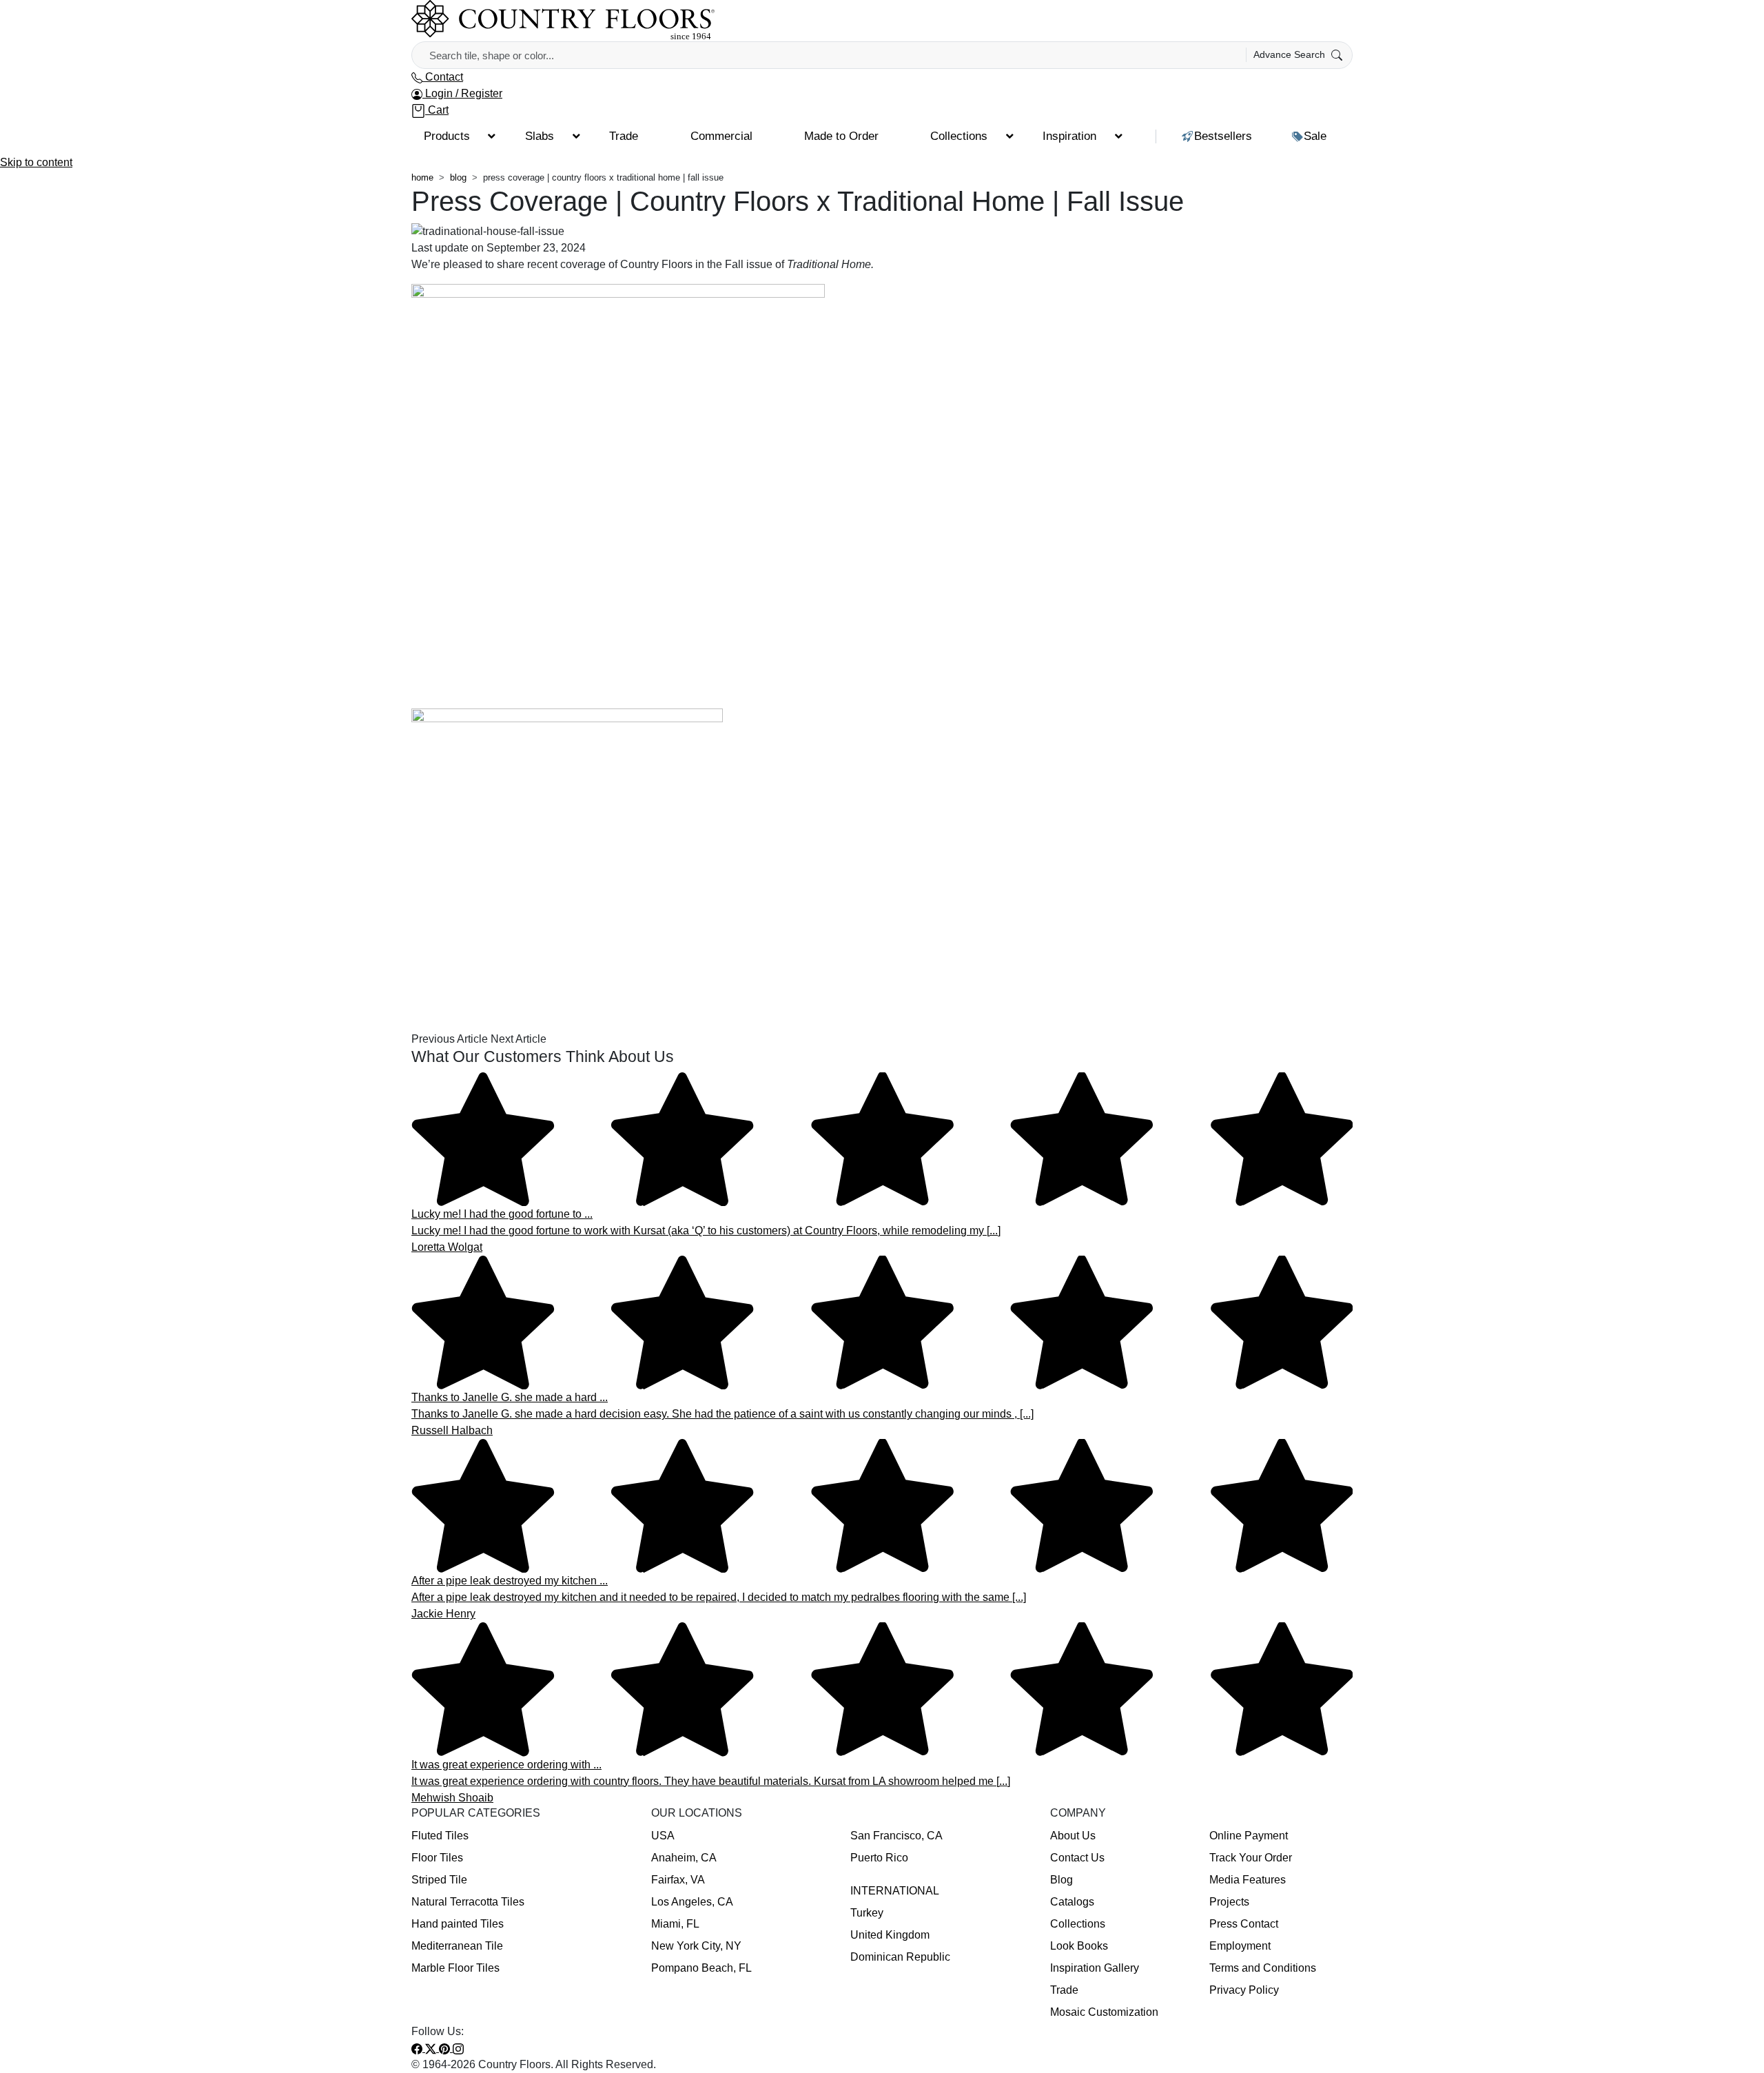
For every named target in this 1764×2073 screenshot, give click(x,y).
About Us (1073, 1836)
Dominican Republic (900, 1957)
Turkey (867, 1913)
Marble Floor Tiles (455, 1968)
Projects (1229, 1902)
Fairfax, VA (678, 1880)
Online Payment (1249, 1836)
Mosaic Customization (1104, 2012)
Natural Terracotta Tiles (468, 1902)
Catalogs (1072, 1902)
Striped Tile (439, 1880)
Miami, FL (675, 1924)
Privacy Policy (1244, 1990)
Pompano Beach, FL (701, 1968)
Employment (1240, 1946)
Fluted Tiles (440, 1836)
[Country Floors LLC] (563, 20)
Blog (1062, 1880)
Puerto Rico (879, 1858)
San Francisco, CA (896, 1836)
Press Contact (1244, 1924)
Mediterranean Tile (457, 1946)
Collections (1078, 1924)
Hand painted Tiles (458, 1924)
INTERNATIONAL (895, 1891)
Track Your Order (1251, 1858)
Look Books (1079, 1946)
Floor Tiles (437, 1858)
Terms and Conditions (1263, 1968)
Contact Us (1077, 1858)
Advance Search (1291, 54)
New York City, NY (696, 1946)
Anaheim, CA (684, 1858)
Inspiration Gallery (1095, 1968)
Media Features (1248, 1880)
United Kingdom (890, 1935)
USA (663, 1836)
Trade (1064, 1990)
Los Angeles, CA (692, 1902)
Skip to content (36, 162)
